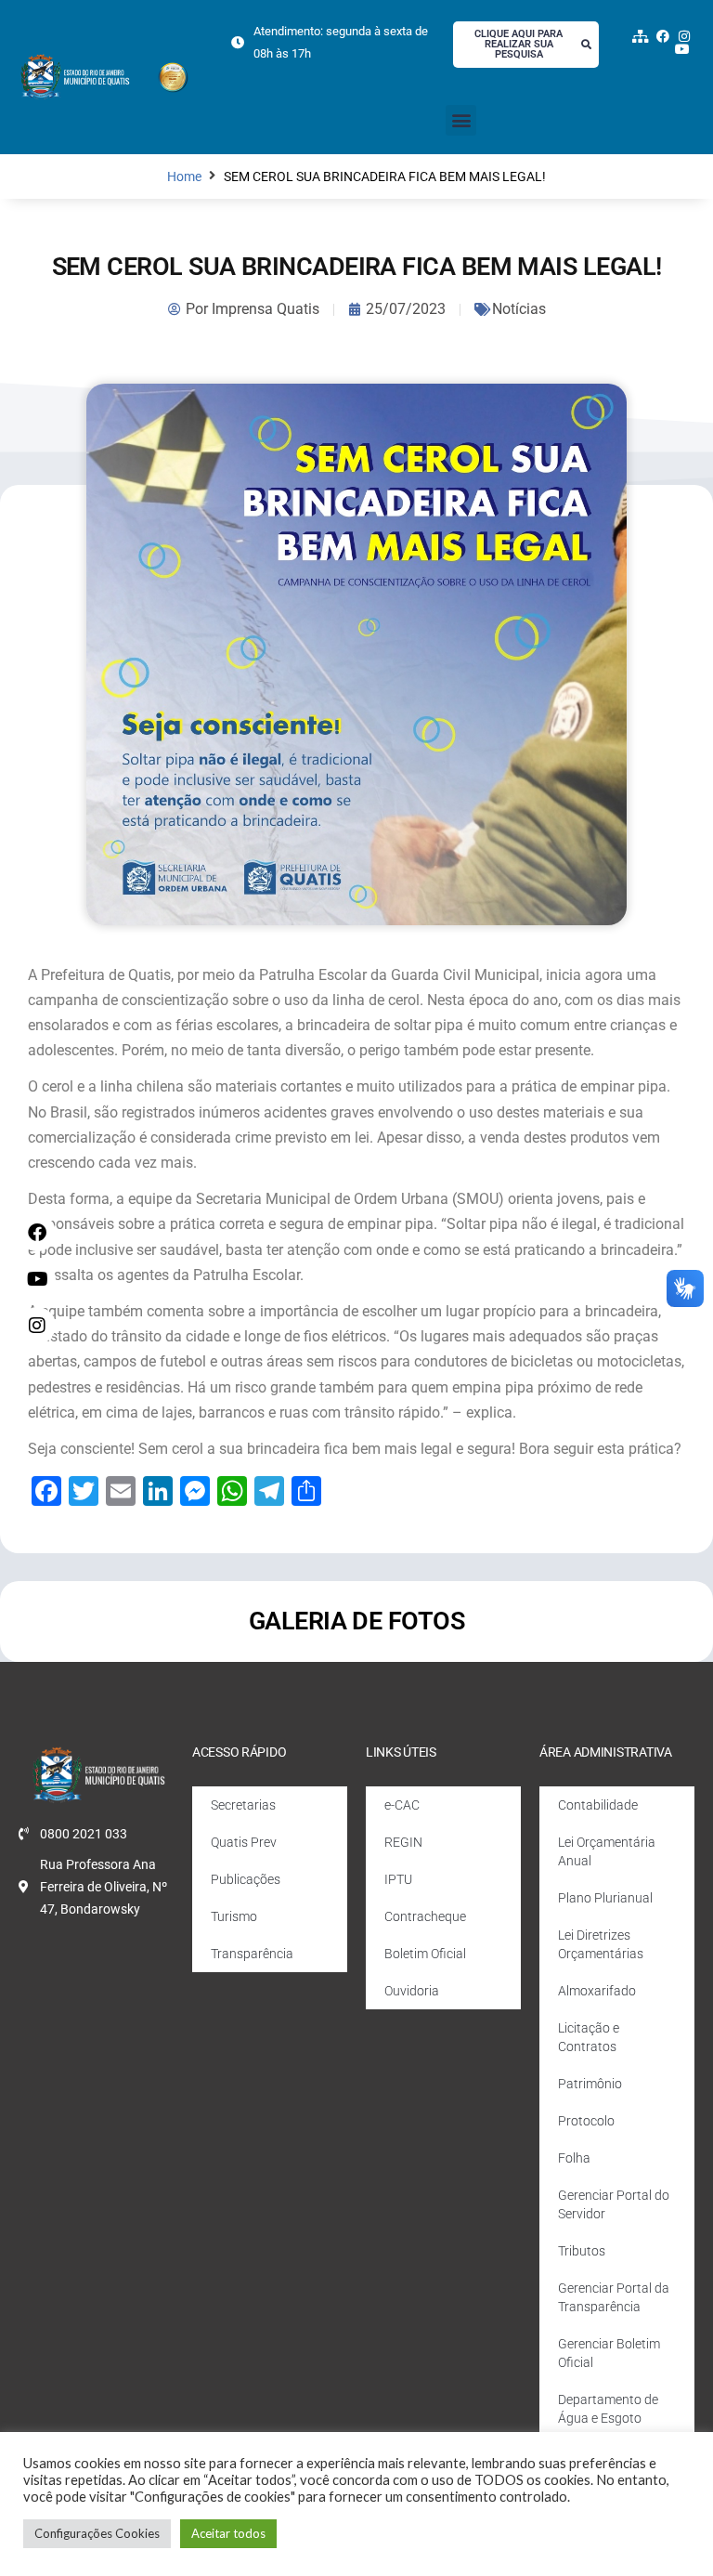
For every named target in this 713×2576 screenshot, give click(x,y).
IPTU (398, 1879)
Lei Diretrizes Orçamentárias (601, 1944)
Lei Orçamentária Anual (607, 1851)
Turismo (234, 1916)
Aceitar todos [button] (228, 2533)
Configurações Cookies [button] (97, 2533)
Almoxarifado (597, 1991)
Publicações (246, 1879)
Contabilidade (598, 1805)
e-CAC (402, 1805)
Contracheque (425, 1916)
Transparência (252, 1954)
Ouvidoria (412, 1991)
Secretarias (243, 1805)
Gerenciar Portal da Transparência (614, 2297)
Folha (574, 2158)
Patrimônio (590, 2084)
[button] (461, 120)
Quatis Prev (244, 1842)
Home (184, 177)
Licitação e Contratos (589, 2037)
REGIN (403, 1842)
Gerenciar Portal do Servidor (614, 2204)
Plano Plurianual (605, 1898)
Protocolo (586, 2121)
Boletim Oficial (425, 1954)
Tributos (582, 2251)
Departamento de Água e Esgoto (608, 2409)
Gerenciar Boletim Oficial (609, 2353)
